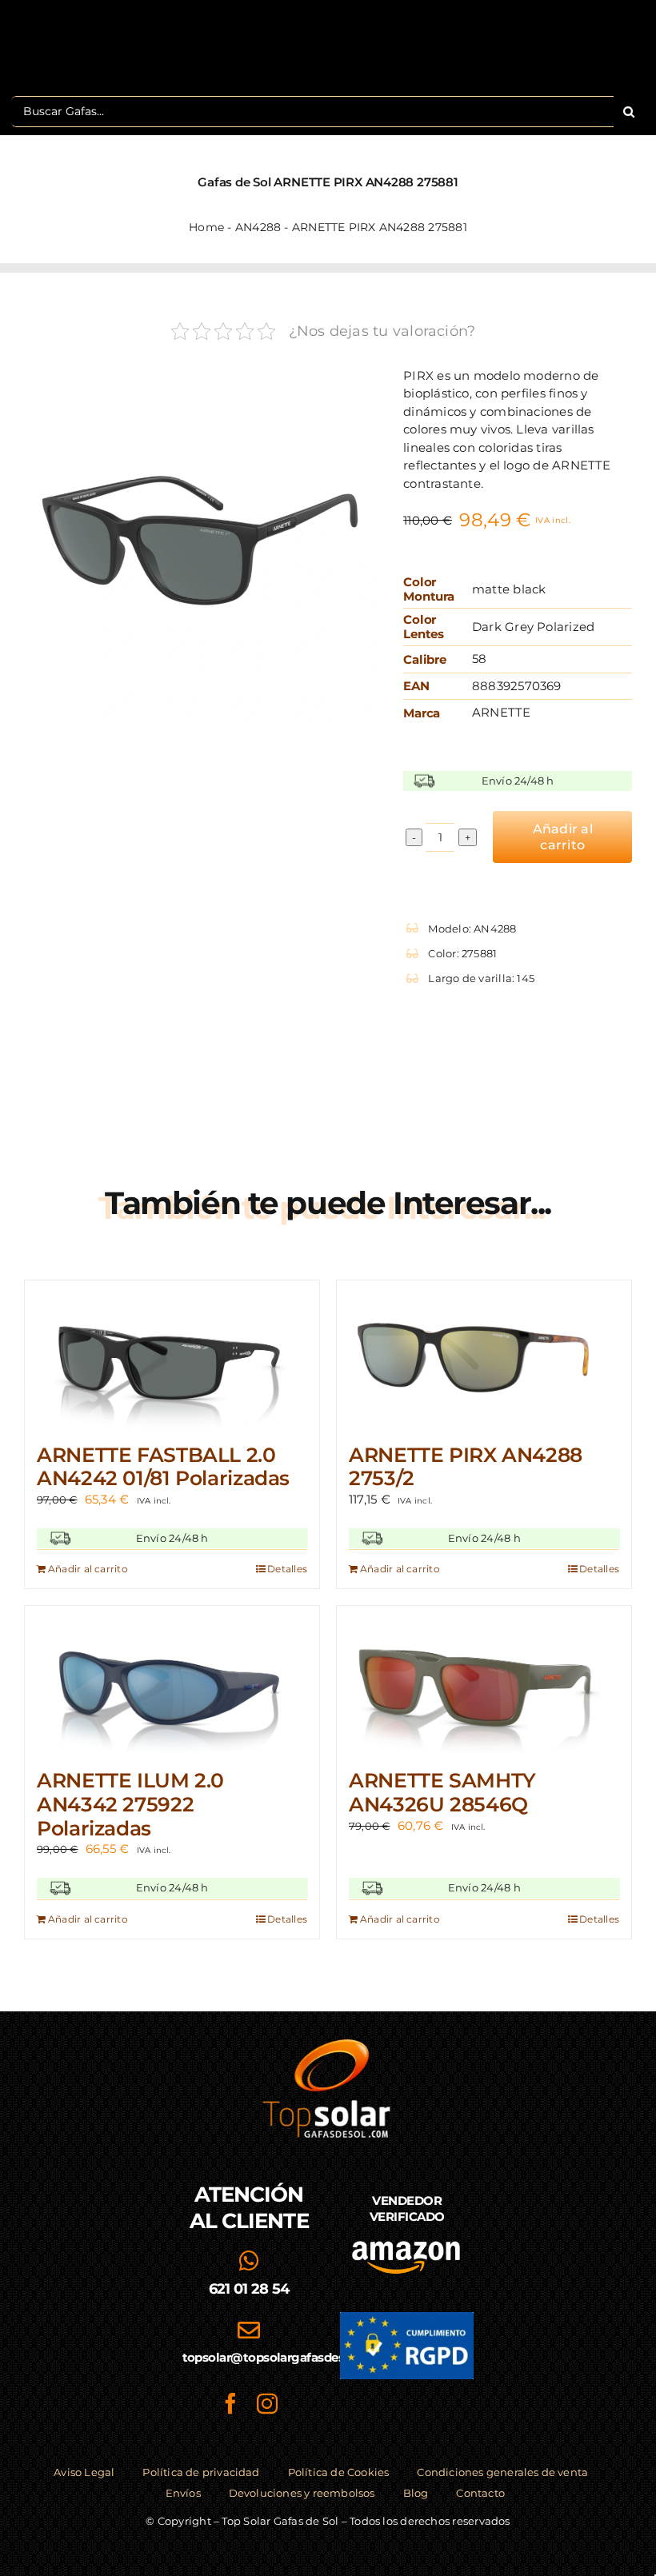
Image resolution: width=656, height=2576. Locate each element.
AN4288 (258, 227)
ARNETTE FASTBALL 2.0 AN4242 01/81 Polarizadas (163, 1467)
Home (206, 227)
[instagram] (267, 2403)
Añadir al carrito (563, 837)
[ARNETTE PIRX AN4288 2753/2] (484, 1354)
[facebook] (230, 2403)
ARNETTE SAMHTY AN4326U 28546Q (442, 1792)
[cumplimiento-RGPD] (407, 2318)
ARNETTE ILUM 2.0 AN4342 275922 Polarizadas (130, 1804)
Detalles (287, 1569)
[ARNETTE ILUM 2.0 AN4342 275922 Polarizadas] (172, 1679)
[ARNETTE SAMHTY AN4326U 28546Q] (484, 1679)
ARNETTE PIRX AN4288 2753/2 (466, 1467)
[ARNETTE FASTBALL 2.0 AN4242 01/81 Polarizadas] (172, 1354)
